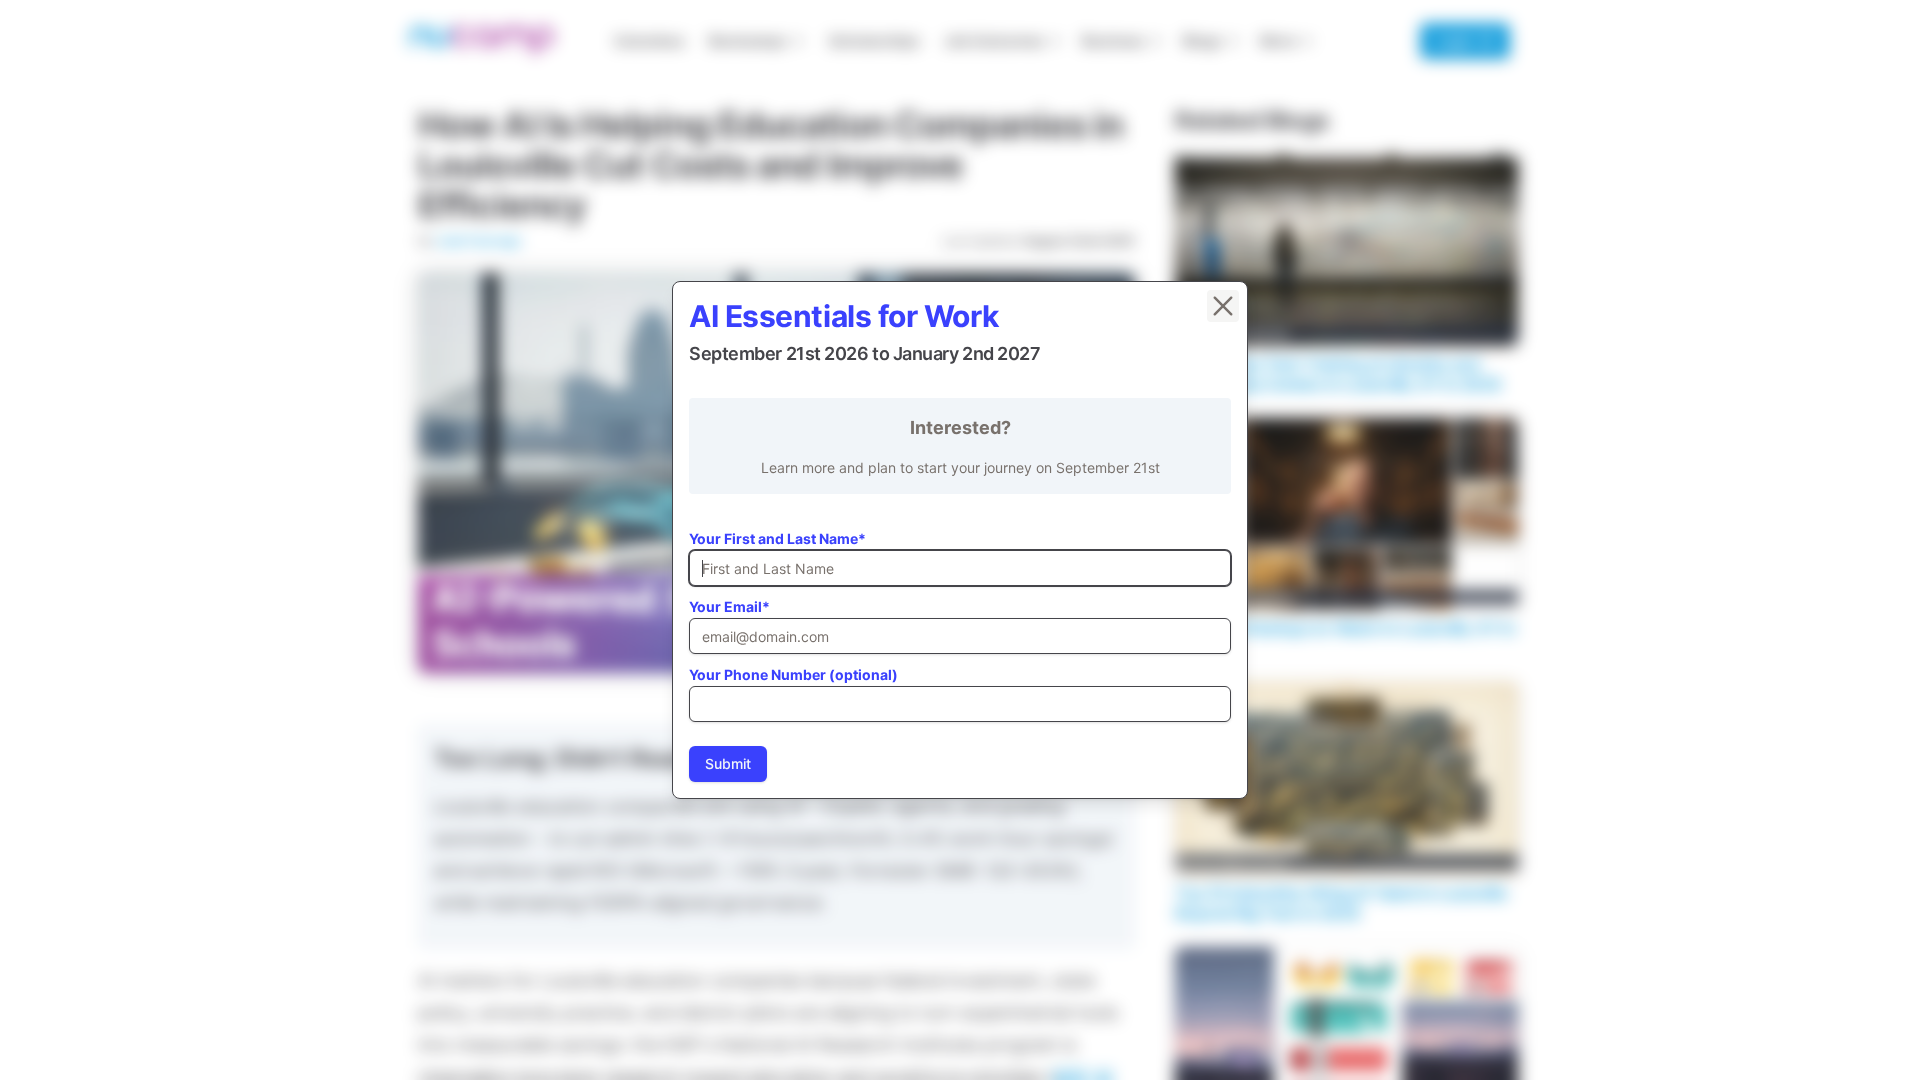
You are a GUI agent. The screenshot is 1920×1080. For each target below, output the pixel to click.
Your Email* (729, 606)
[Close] (1223, 306)
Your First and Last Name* (777, 538)
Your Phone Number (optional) (793, 674)
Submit (728, 763)
